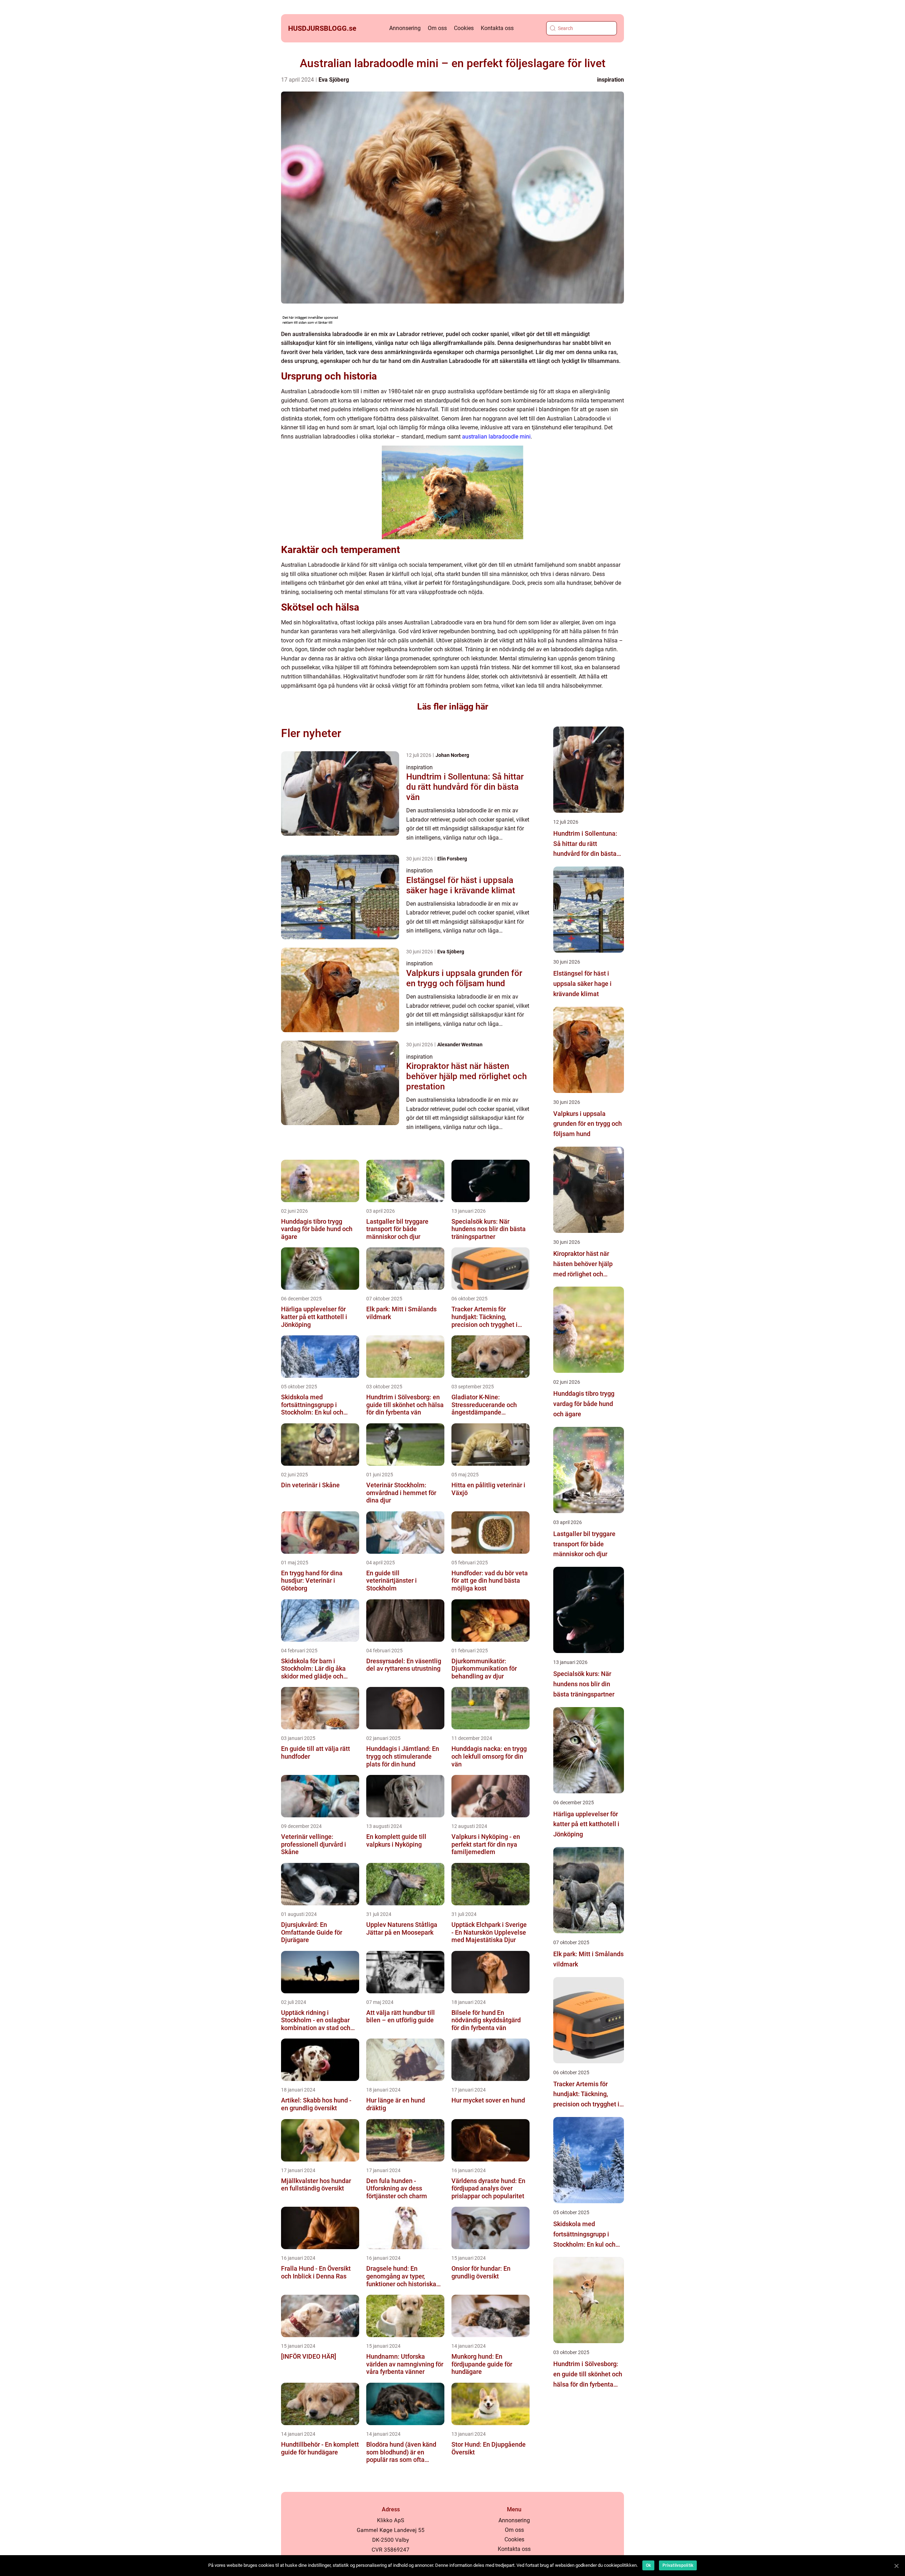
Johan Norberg (452, 755)
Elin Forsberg (452, 859)
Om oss (437, 28)
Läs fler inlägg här (453, 707)
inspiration (611, 80)
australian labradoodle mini (496, 437)
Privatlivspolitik (678, 2565)
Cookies (464, 28)
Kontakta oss (497, 28)
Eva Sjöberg (334, 80)
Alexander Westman (460, 1045)
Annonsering (405, 28)
